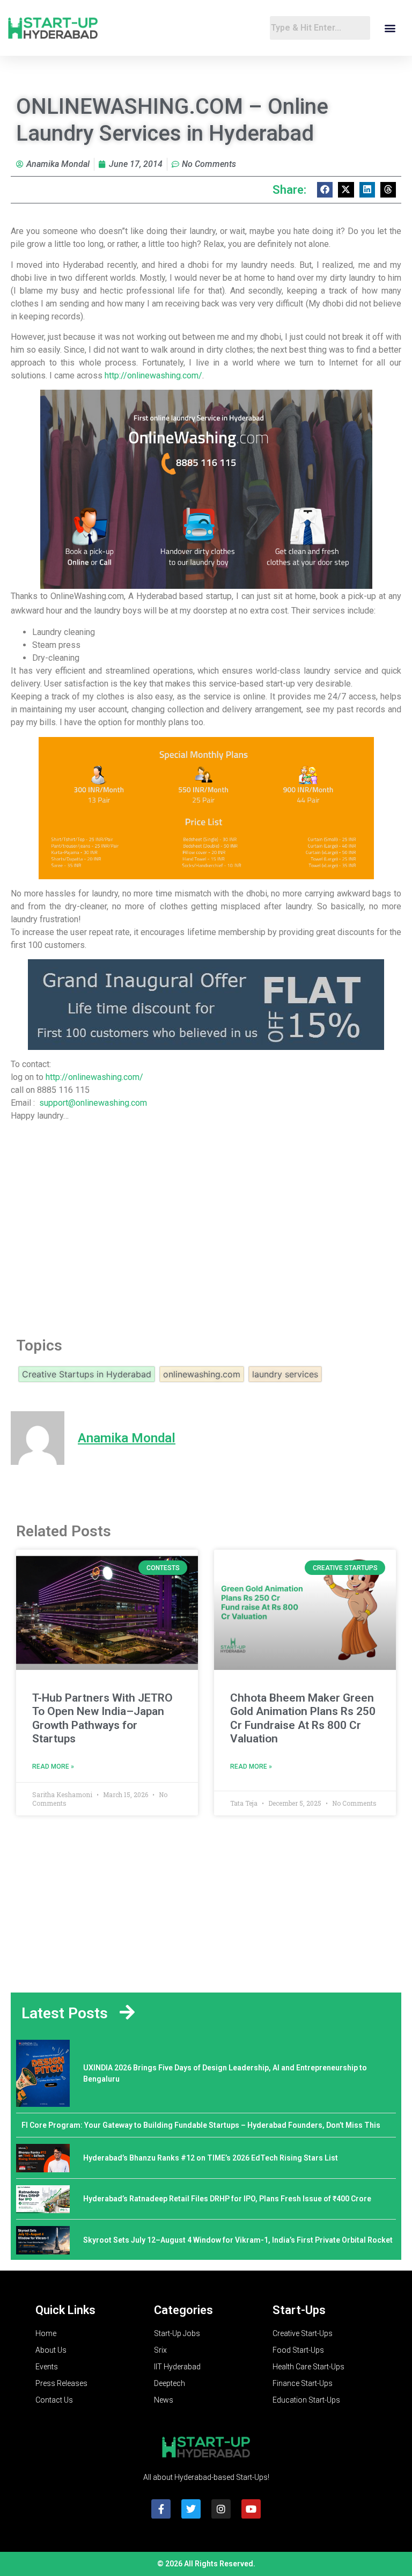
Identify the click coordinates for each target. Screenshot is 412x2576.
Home (46, 2333)
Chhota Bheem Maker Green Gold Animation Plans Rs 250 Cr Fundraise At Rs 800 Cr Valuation (303, 1718)
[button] (390, 28)
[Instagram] (221, 2509)
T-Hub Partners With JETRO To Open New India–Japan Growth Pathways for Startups (102, 1718)
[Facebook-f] (161, 2509)
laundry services (285, 1374)
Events (47, 2367)
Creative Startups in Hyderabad (87, 1374)
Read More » (53, 1767)
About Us (51, 2350)
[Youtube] (251, 2509)
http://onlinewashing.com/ (153, 375)
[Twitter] (191, 2509)
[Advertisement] (206, 1236)
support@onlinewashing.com (93, 1103)
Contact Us (54, 2400)
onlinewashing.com (202, 1374)
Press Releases (61, 2383)
